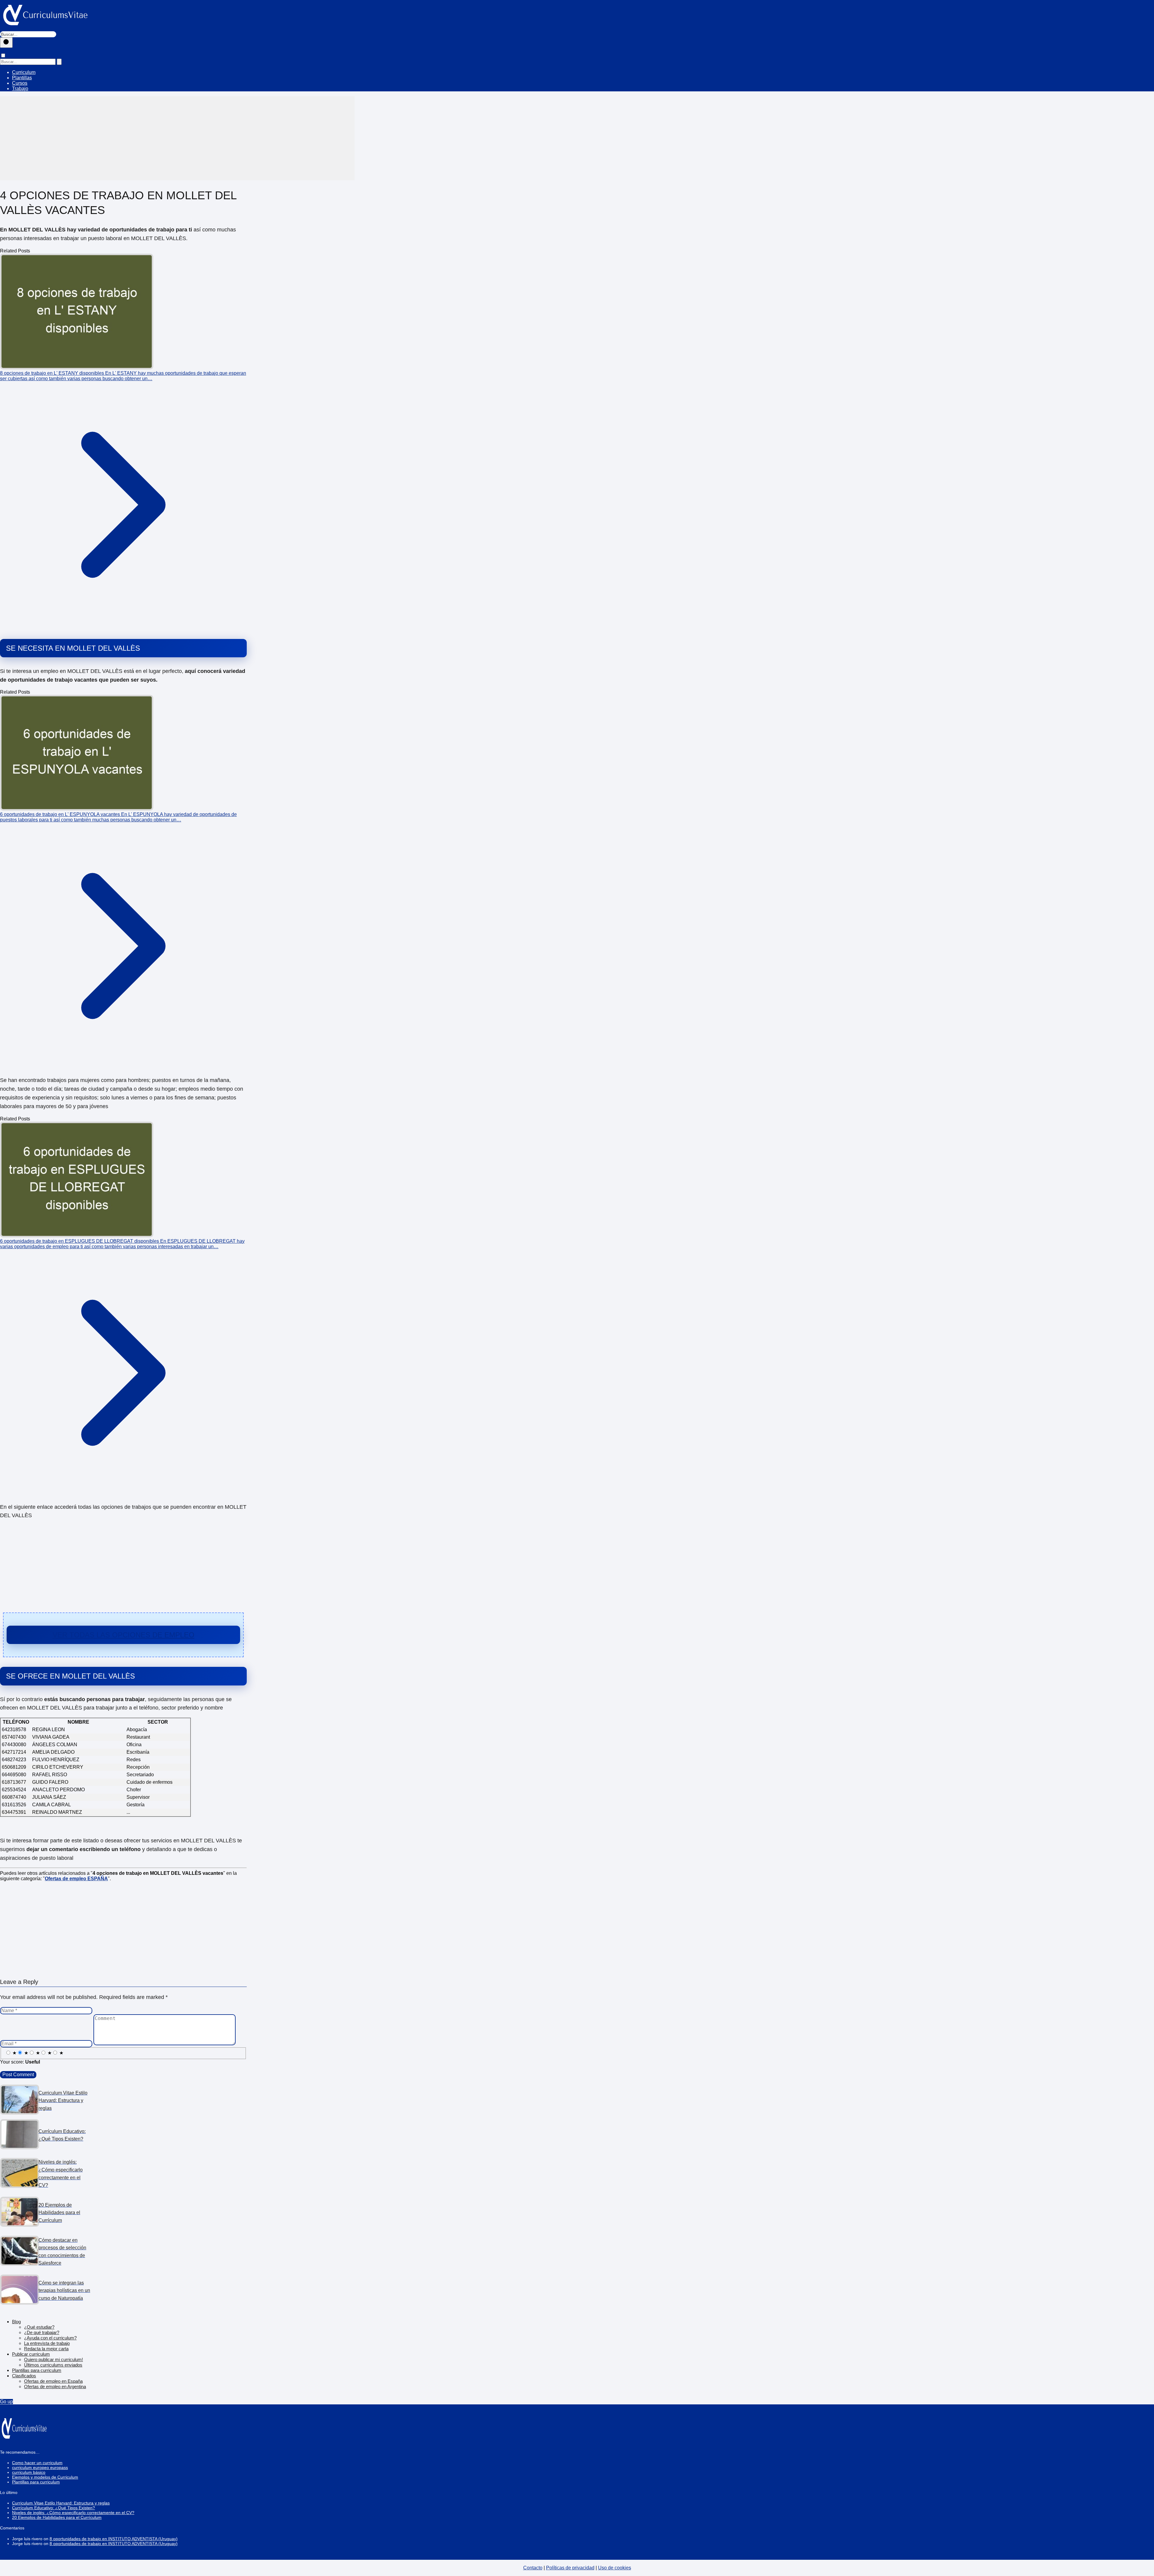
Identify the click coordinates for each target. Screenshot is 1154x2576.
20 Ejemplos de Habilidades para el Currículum (57, 2517)
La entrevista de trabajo (47, 2343)
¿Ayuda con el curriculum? (50, 2338)
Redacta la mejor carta (46, 2349)
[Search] (59, 62)
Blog (16, 2322)
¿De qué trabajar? (42, 2332)
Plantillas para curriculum (37, 2370)
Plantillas (22, 78)
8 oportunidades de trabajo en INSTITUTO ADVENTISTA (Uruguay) (114, 2539)
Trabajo (20, 89)
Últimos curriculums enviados (53, 2365)
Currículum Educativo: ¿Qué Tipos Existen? (53, 2508)
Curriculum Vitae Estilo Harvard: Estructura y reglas (61, 2503)
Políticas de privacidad (570, 2568)
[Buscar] (6, 43)
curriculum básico (29, 2472)
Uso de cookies (615, 2568)
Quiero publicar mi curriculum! (53, 2359)
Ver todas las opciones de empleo (124, 1635)
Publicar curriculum (31, 2354)
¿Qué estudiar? (39, 2327)
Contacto (533, 2568)
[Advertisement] (177, 138)
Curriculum (24, 72)
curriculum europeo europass (40, 2468)
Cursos (20, 83)
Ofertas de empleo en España (53, 2381)
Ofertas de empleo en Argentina (55, 2387)
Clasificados (24, 2376)
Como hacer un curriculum (37, 2463)
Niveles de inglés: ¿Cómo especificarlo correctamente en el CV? (73, 2513)
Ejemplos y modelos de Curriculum (45, 2477)
